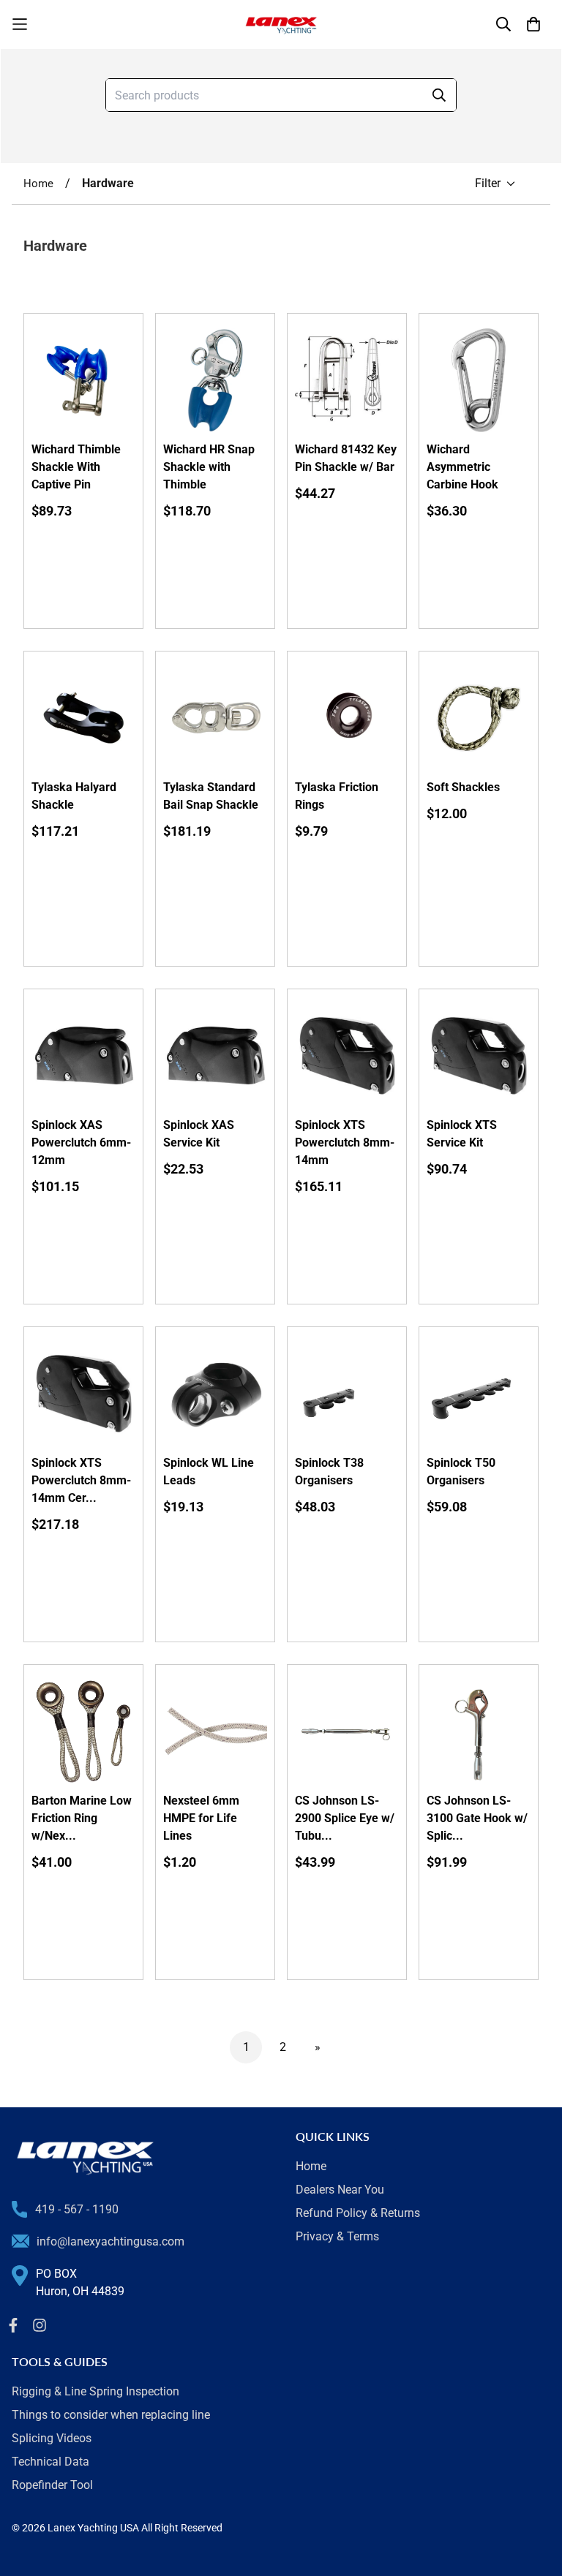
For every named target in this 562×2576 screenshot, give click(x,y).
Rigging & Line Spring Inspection (95, 2391)
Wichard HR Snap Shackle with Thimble (209, 467)
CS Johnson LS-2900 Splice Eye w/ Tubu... (345, 1818)
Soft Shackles (463, 787)
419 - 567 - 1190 (77, 2209)
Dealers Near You (340, 2190)
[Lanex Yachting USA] (281, 24)
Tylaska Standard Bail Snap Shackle (211, 796)
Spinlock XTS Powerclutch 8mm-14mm (345, 1142)
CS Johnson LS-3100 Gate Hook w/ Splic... (477, 1818)
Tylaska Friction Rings (337, 796)
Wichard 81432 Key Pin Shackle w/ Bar (346, 458)
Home (38, 184)
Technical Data (50, 2462)
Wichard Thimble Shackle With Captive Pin (76, 467)
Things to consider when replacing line (111, 2415)
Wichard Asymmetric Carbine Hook (462, 467)
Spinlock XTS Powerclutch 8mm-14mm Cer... (81, 1480)
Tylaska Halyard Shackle (74, 796)
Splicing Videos (52, 2438)
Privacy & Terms (337, 2236)
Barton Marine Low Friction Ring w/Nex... (82, 1818)
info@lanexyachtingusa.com (110, 2241)
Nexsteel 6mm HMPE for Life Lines (201, 1818)
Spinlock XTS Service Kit (462, 1134)
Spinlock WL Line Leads (209, 1472)
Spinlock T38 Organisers (329, 1472)
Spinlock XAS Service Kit (199, 1134)
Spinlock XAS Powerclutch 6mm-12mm (81, 1142)
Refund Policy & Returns (358, 2213)
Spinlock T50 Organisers (461, 1472)
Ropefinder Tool (52, 2485)
